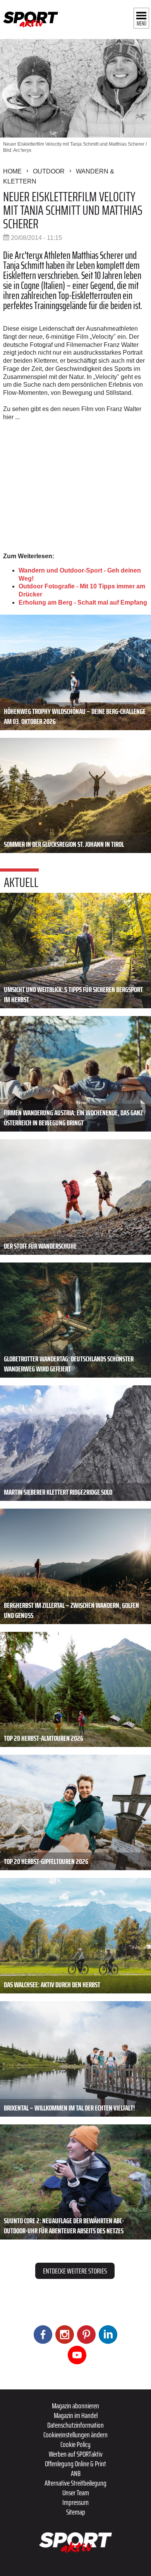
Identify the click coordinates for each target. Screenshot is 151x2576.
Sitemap (76, 2512)
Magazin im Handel (76, 2415)
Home (12, 171)
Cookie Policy (75, 2444)
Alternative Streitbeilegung (75, 2483)
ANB (76, 2473)
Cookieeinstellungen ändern (75, 2435)
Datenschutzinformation (75, 2425)
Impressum (75, 2502)
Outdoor (49, 171)
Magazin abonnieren (75, 2406)
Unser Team (76, 2493)
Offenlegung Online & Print (75, 2464)
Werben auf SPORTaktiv (76, 2454)
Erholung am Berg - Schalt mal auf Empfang (83, 602)
